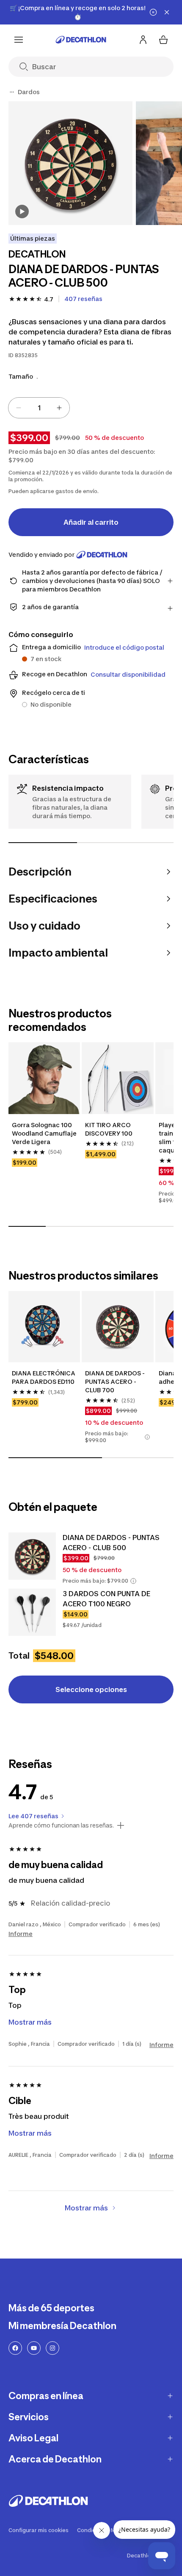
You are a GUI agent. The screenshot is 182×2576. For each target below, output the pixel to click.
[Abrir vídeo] (22, 212)
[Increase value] (59, 408)
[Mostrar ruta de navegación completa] (12, 92)
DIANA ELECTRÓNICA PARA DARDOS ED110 (44, 1377)
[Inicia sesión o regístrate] (143, 40)
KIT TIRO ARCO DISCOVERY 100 (109, 1129)
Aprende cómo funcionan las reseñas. (61, 1825)
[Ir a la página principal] (81, 40)
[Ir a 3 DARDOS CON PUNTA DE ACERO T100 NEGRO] (32, 1612)
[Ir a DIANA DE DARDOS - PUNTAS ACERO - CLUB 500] (32, 1556)
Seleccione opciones (91, 1689)
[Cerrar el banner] (167, 12)
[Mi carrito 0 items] (163, 40)
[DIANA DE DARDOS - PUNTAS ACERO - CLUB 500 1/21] (70, 163)
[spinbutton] (39, 408)
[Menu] (19, 40)
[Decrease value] (19, 408)
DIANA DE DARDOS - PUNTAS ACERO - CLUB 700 (116, 1382)
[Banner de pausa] (153, 12)
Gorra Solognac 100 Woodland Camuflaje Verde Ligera (44, 1133)
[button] (147, 1437)
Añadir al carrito (91, 522)
